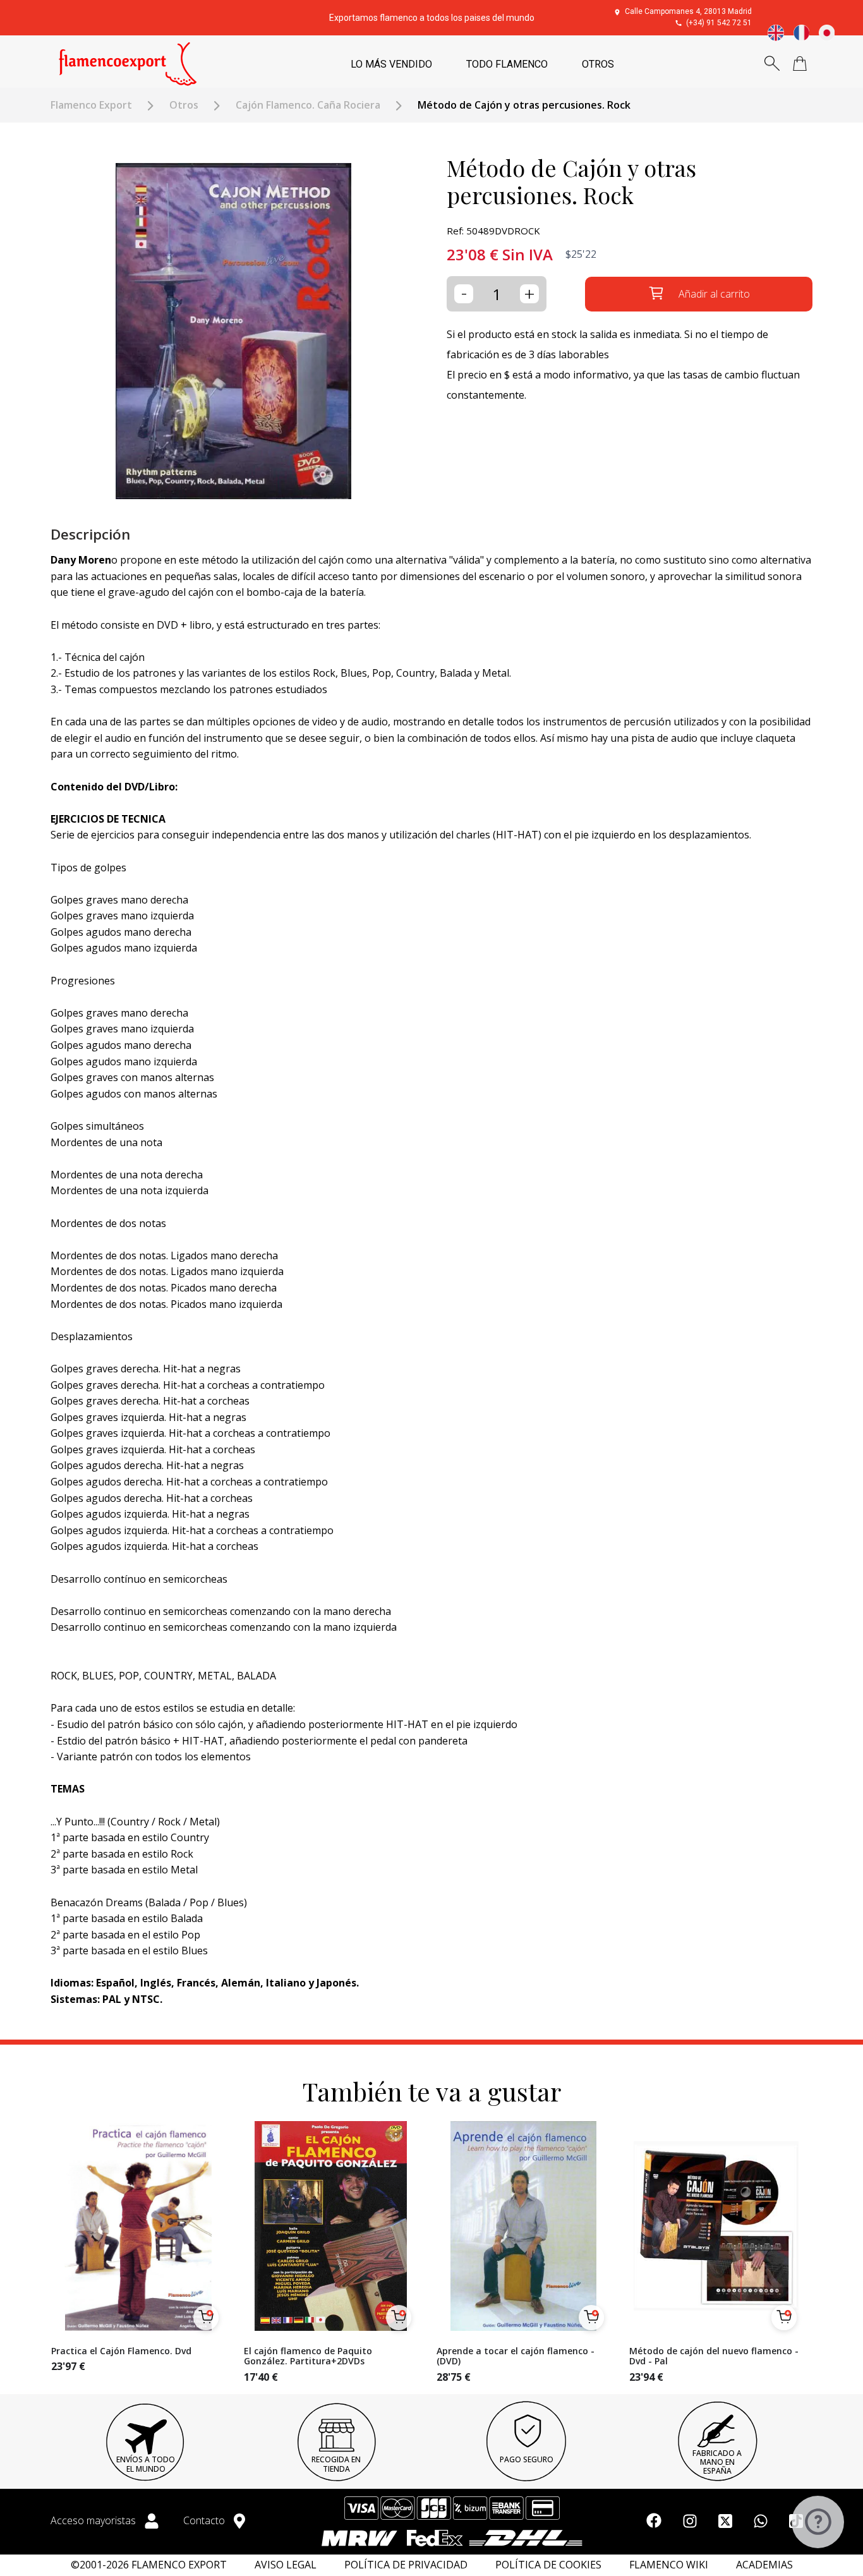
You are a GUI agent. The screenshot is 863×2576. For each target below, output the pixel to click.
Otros (184, 105)
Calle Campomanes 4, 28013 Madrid (688, 11)
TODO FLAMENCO (507, 64)
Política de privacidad (406, 2565)
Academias (764, 2565)
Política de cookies (548, 2565)
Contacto (205, 2520)
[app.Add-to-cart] (206, 2318)
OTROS (598, 64)
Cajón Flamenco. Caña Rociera (308, 105)
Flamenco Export (91, 105)
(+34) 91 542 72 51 (719, 23)
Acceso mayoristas (94, 2520)
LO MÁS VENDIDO (391, 64)
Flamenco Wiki (669, 2565)
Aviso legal (286, 2565)
